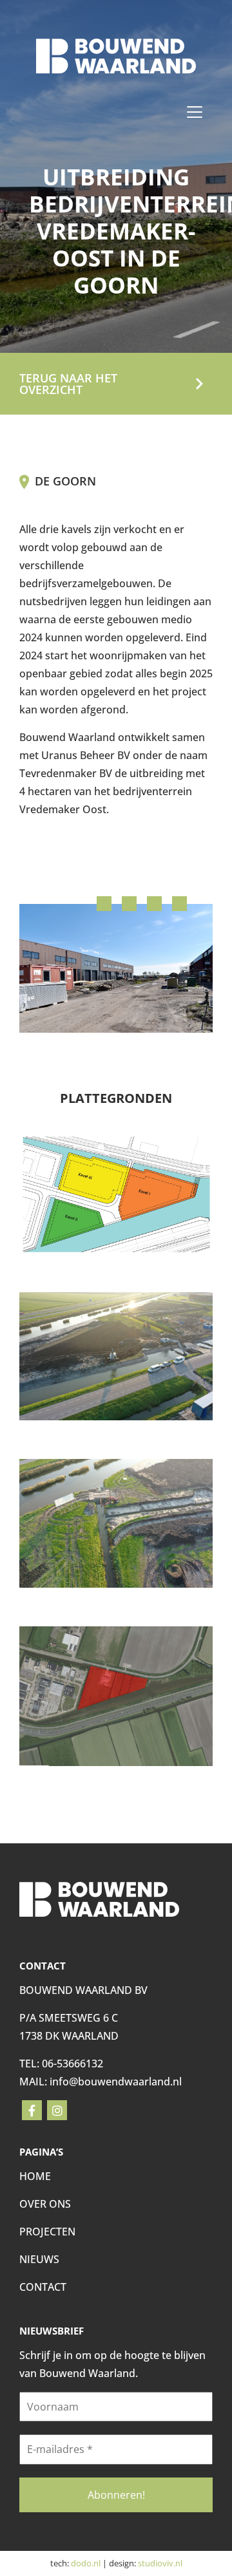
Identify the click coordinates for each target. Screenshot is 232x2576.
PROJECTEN (47, 2232)
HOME (35, 2176)
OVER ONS (45, 2204)
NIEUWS (39, 2259)
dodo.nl (86, 2563)
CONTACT (43, 2287)
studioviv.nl (160, 2563)
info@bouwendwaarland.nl (116, 2082)
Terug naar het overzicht (68, 384)
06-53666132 (72, 2064)
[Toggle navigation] (195, 112)
